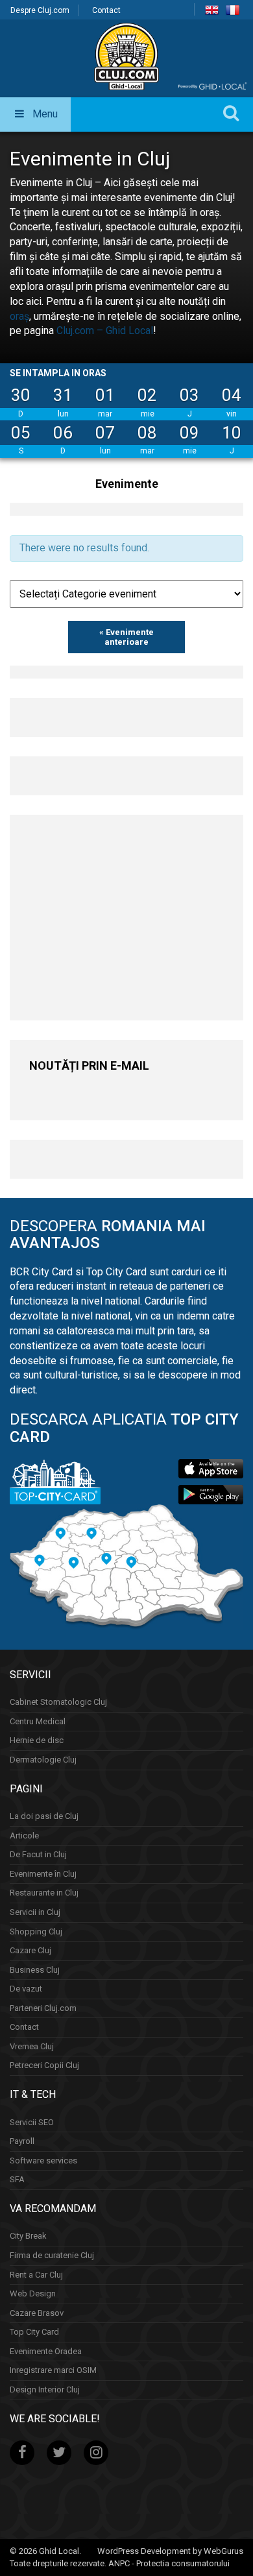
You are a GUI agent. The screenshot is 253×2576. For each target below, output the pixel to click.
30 (21, 395)
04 (232, 395)
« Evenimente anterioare (126, 637)
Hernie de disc (37, 1740)
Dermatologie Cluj (43, 1760)
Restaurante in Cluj (44, 1893)
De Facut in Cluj (38, 1854)
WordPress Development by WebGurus (170, 2551)
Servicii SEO (32, 2122)
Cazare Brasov (37, 2313)
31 (63, 395)
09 (189, 433)
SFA (17, 2179)
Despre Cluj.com (40, 10)
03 (189, 395)
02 (147, 395)
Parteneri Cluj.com (43, 2008)
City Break (28, 2236)
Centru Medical (38, 1721)
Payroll (22, 2141)
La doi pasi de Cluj (44, 1816)
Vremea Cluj (32, 2046)
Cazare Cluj (30, 1950)
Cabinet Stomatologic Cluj (58, 1702)
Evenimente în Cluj (43, 1874)
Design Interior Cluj (45, 2389)
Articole (24, 1836)
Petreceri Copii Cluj (44, 2065)
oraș (19, 316)
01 (105, 395)
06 (63, 433)
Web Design (33, 2293)
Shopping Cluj (36, 1932)
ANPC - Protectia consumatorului (169, 2563)
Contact (106, 10)
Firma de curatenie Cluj (52, 2255)
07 (105, 433)
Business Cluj (35, 1970)
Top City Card (34, 2332)
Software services (43, 2161)
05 (21, 433)
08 (147, 433)
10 (232, 433)
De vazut (26, 1989)
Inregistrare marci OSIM (53, 2370)
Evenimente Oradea (46, 2351)
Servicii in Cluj (35, 1912)
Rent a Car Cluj (36, 2275)
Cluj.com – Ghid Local (105, 331)
